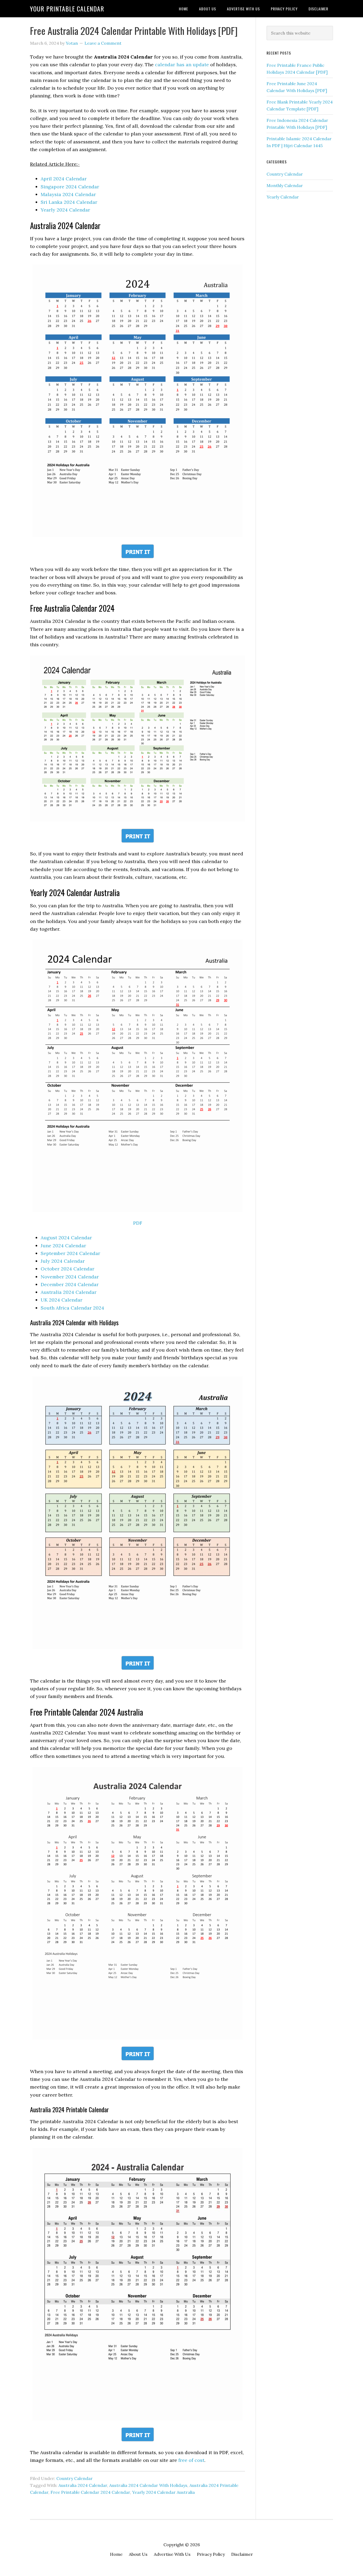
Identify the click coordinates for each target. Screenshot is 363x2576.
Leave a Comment (103, 43)
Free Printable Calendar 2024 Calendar (90, 2492)
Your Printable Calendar (67, 9)
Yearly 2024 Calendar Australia (163, 2492)
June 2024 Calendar (63, 1246)
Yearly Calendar (283, 197)
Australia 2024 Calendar (69, 1292)
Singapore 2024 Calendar (70, 187)
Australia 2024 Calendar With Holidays (148, 2485)
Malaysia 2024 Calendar (68, 194)
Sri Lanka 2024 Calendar (69, 202)
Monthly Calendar (285, 185)
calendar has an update (182, 65)
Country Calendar (75, 2478)
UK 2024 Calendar (62, 1300)
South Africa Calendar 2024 (72, 1308)
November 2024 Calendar (70, 1277)
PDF (138, 1223)
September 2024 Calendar (70, 1253)
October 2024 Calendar (67, 1269)
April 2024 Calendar (64, 179)
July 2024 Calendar (63, 1261)
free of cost (191, 2460)
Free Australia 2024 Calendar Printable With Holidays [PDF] (134, 30)
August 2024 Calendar (66, 1238)
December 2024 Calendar (70, 1284)
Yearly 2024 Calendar (65, 210)
